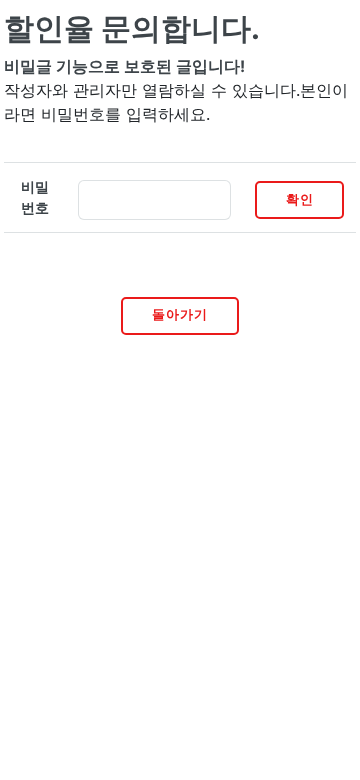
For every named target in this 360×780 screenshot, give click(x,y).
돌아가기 (180, 314)
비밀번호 (35, 197)
